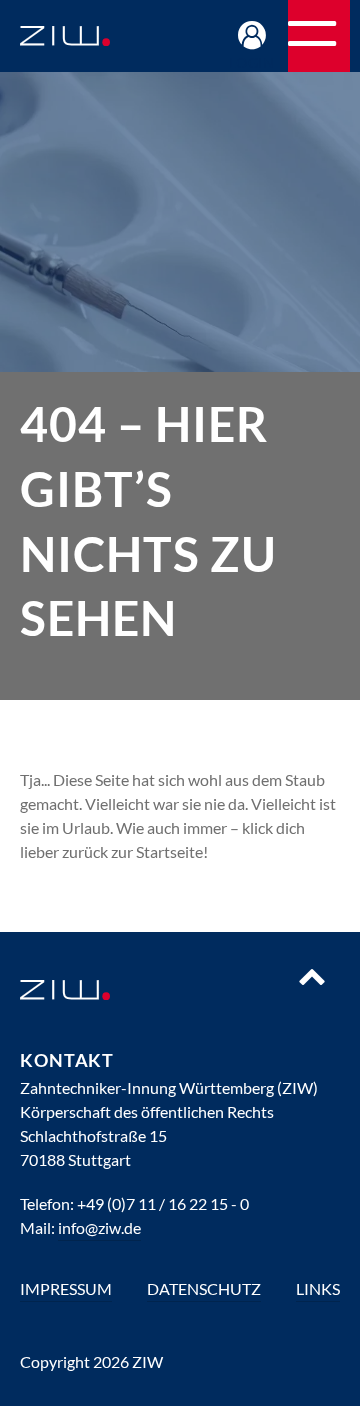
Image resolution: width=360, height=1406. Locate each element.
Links (318, 1288)
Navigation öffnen (349, 42)
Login (252, 62)
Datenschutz (204, 1288)
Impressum (66, 1288)
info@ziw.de (99, 1227)
